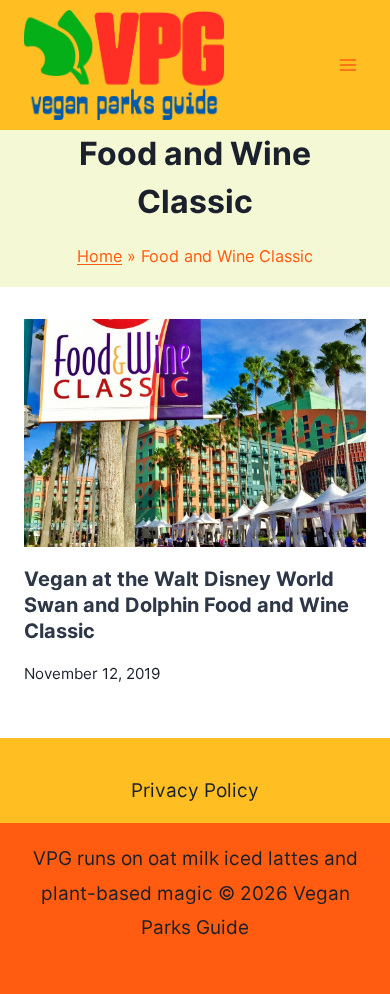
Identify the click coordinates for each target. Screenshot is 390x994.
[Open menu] (347, 64)
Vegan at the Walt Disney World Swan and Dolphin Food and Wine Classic (186, 605)
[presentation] (195, 433)
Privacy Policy (195, 790)
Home (99, 256)
